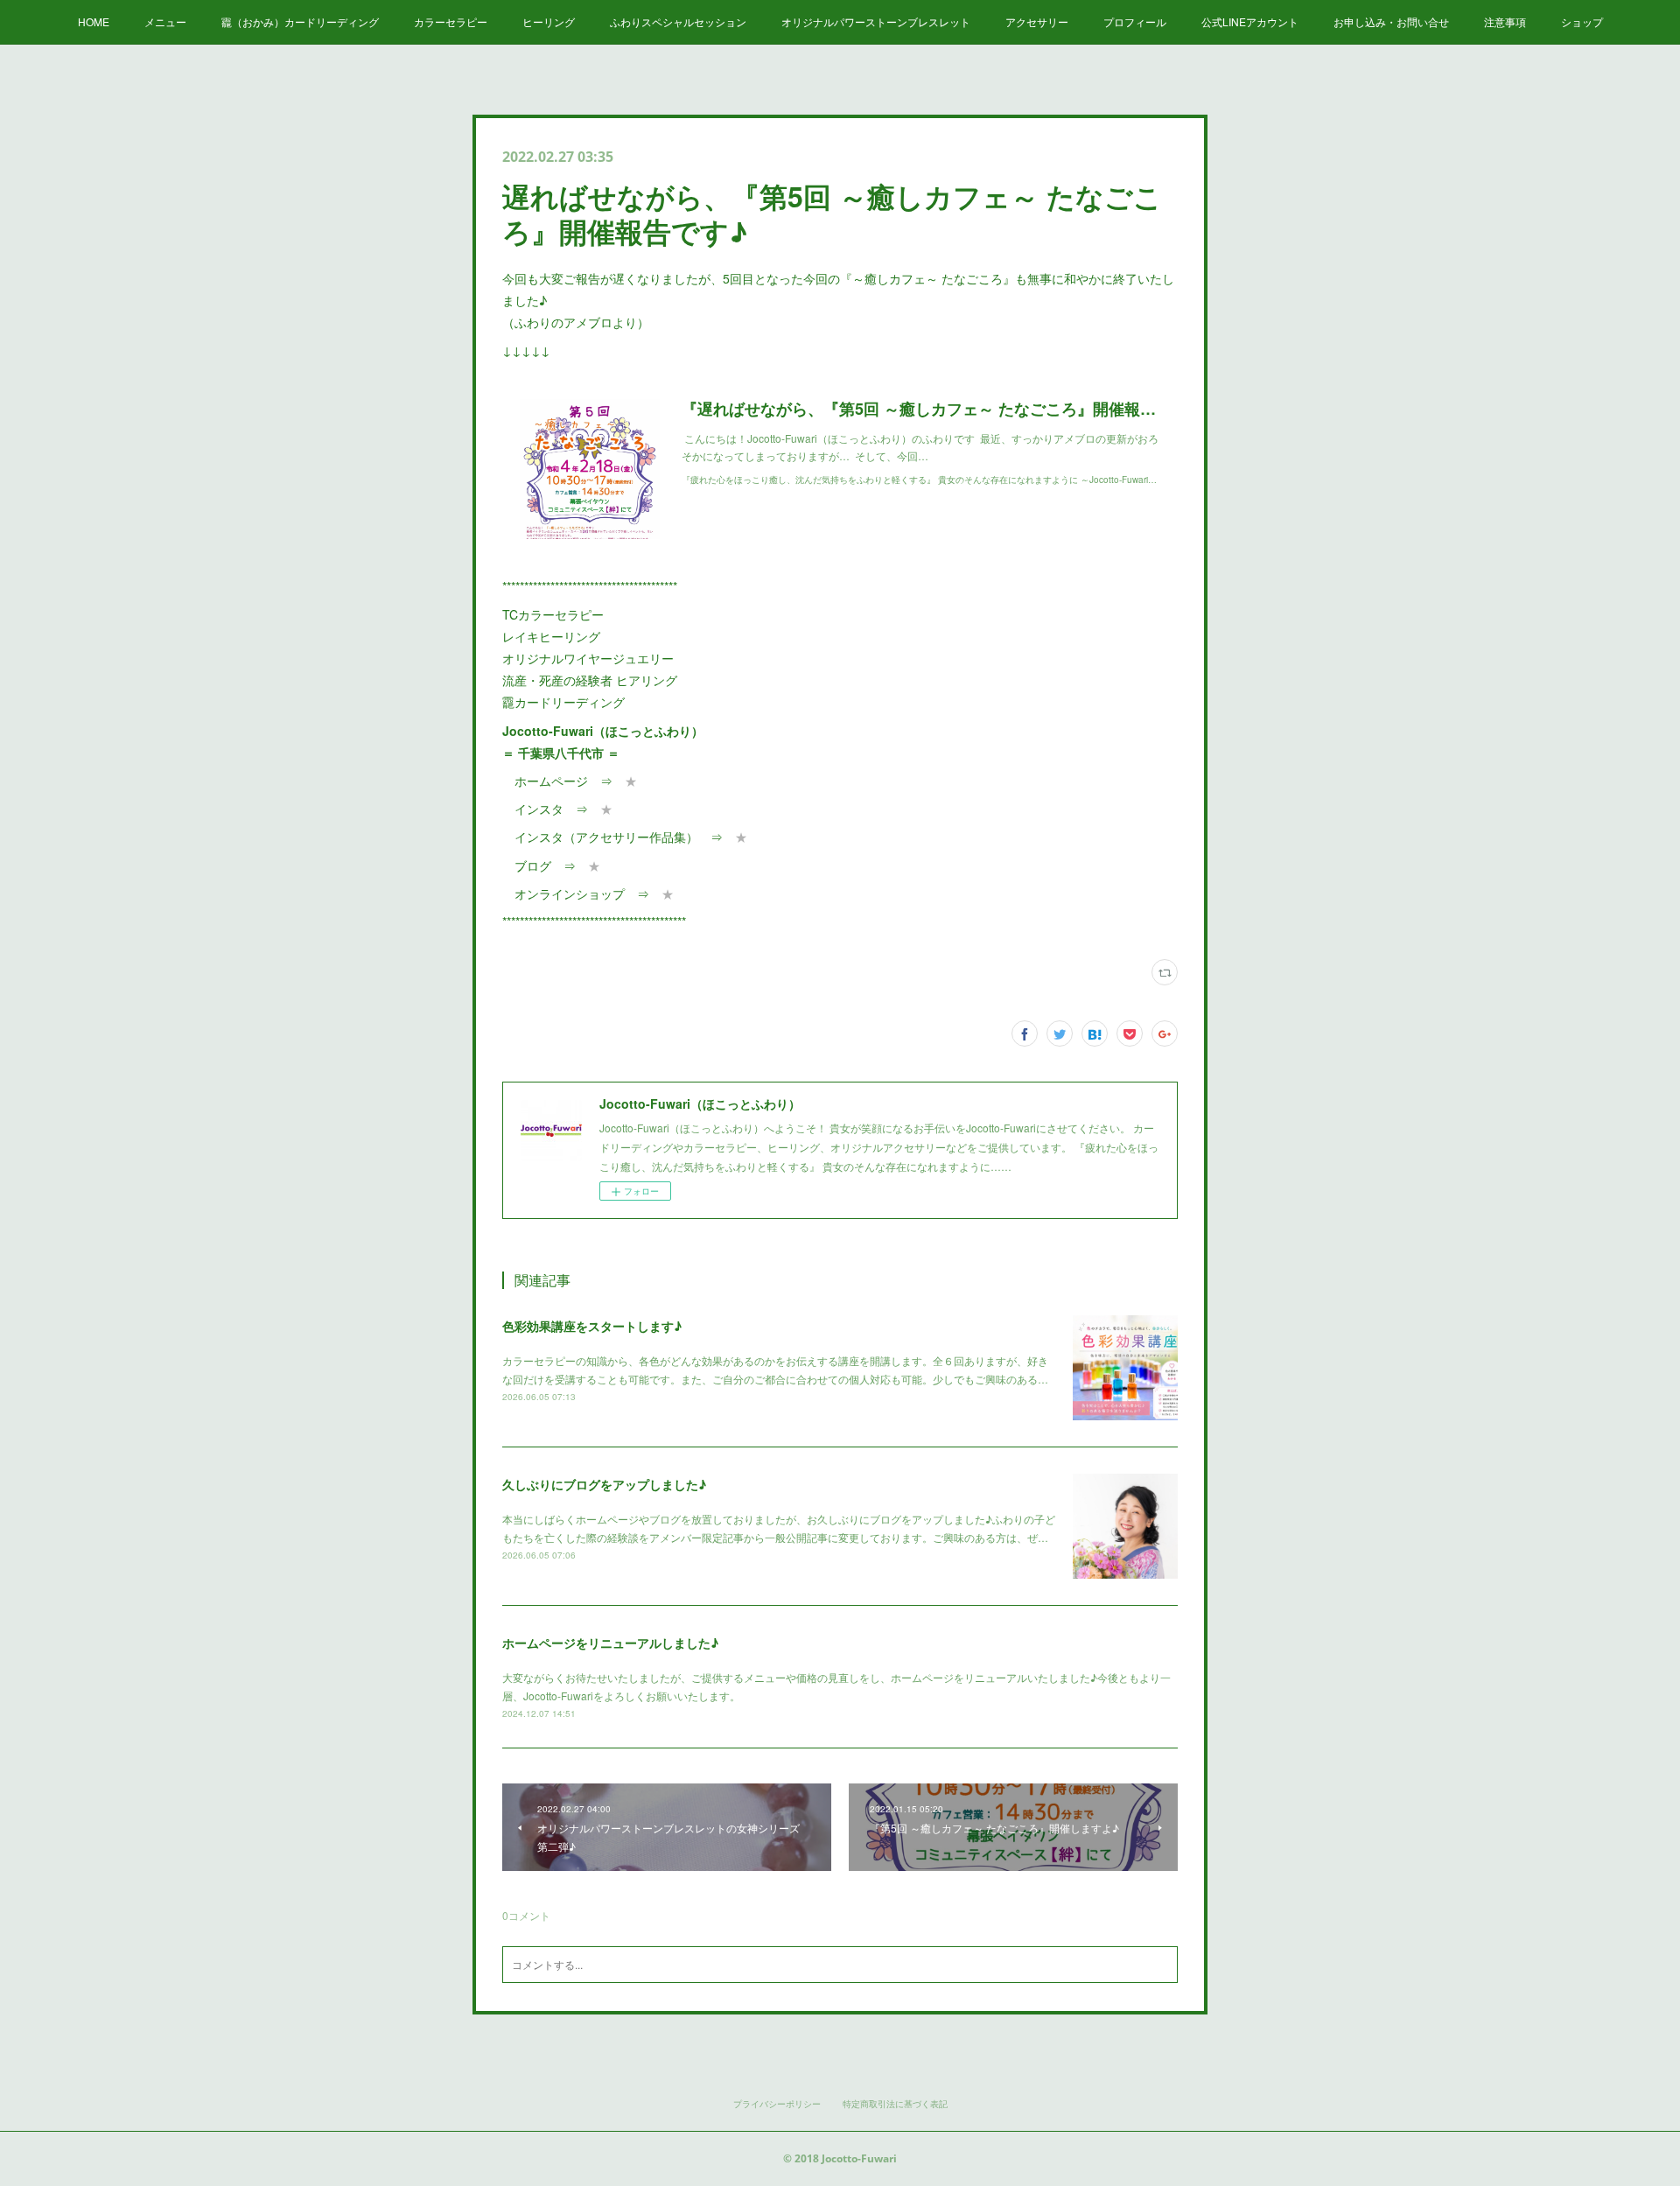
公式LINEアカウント (1250, 21)
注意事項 (1505, 21)
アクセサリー (1037, 21)
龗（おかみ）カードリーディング (300, 21)
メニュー (165, 21)
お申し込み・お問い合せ (1391, 21)
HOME (94, 21)
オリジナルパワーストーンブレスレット (876, 21)
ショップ (1582, 21)
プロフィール (1135, 21)
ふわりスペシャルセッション (678, 21)
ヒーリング (549, 21)
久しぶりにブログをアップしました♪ (604, 1484)
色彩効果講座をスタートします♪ (592, 1326)
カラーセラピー (451, 21)
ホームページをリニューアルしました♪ (610, 1643)
